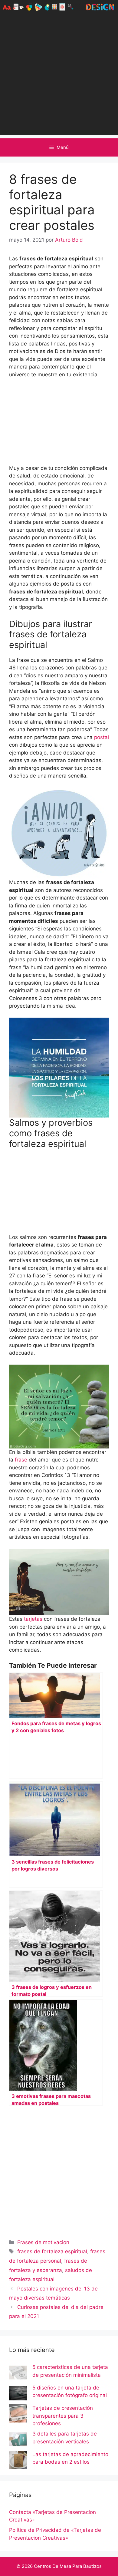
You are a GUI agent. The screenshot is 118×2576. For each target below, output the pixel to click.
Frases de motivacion (43, 2242)
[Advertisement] (59, 76)
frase (22, 1460)
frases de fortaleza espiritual (52, 2251)
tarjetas (33, 1619)
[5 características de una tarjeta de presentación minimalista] (18, 2374)
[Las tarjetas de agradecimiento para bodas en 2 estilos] (18, 2461)
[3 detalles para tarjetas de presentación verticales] (18, 2440)
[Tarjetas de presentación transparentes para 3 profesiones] (18, 2415)
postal (102, 737)
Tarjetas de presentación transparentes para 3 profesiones (63, 2416)
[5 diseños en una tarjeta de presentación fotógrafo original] (18, 2394)
